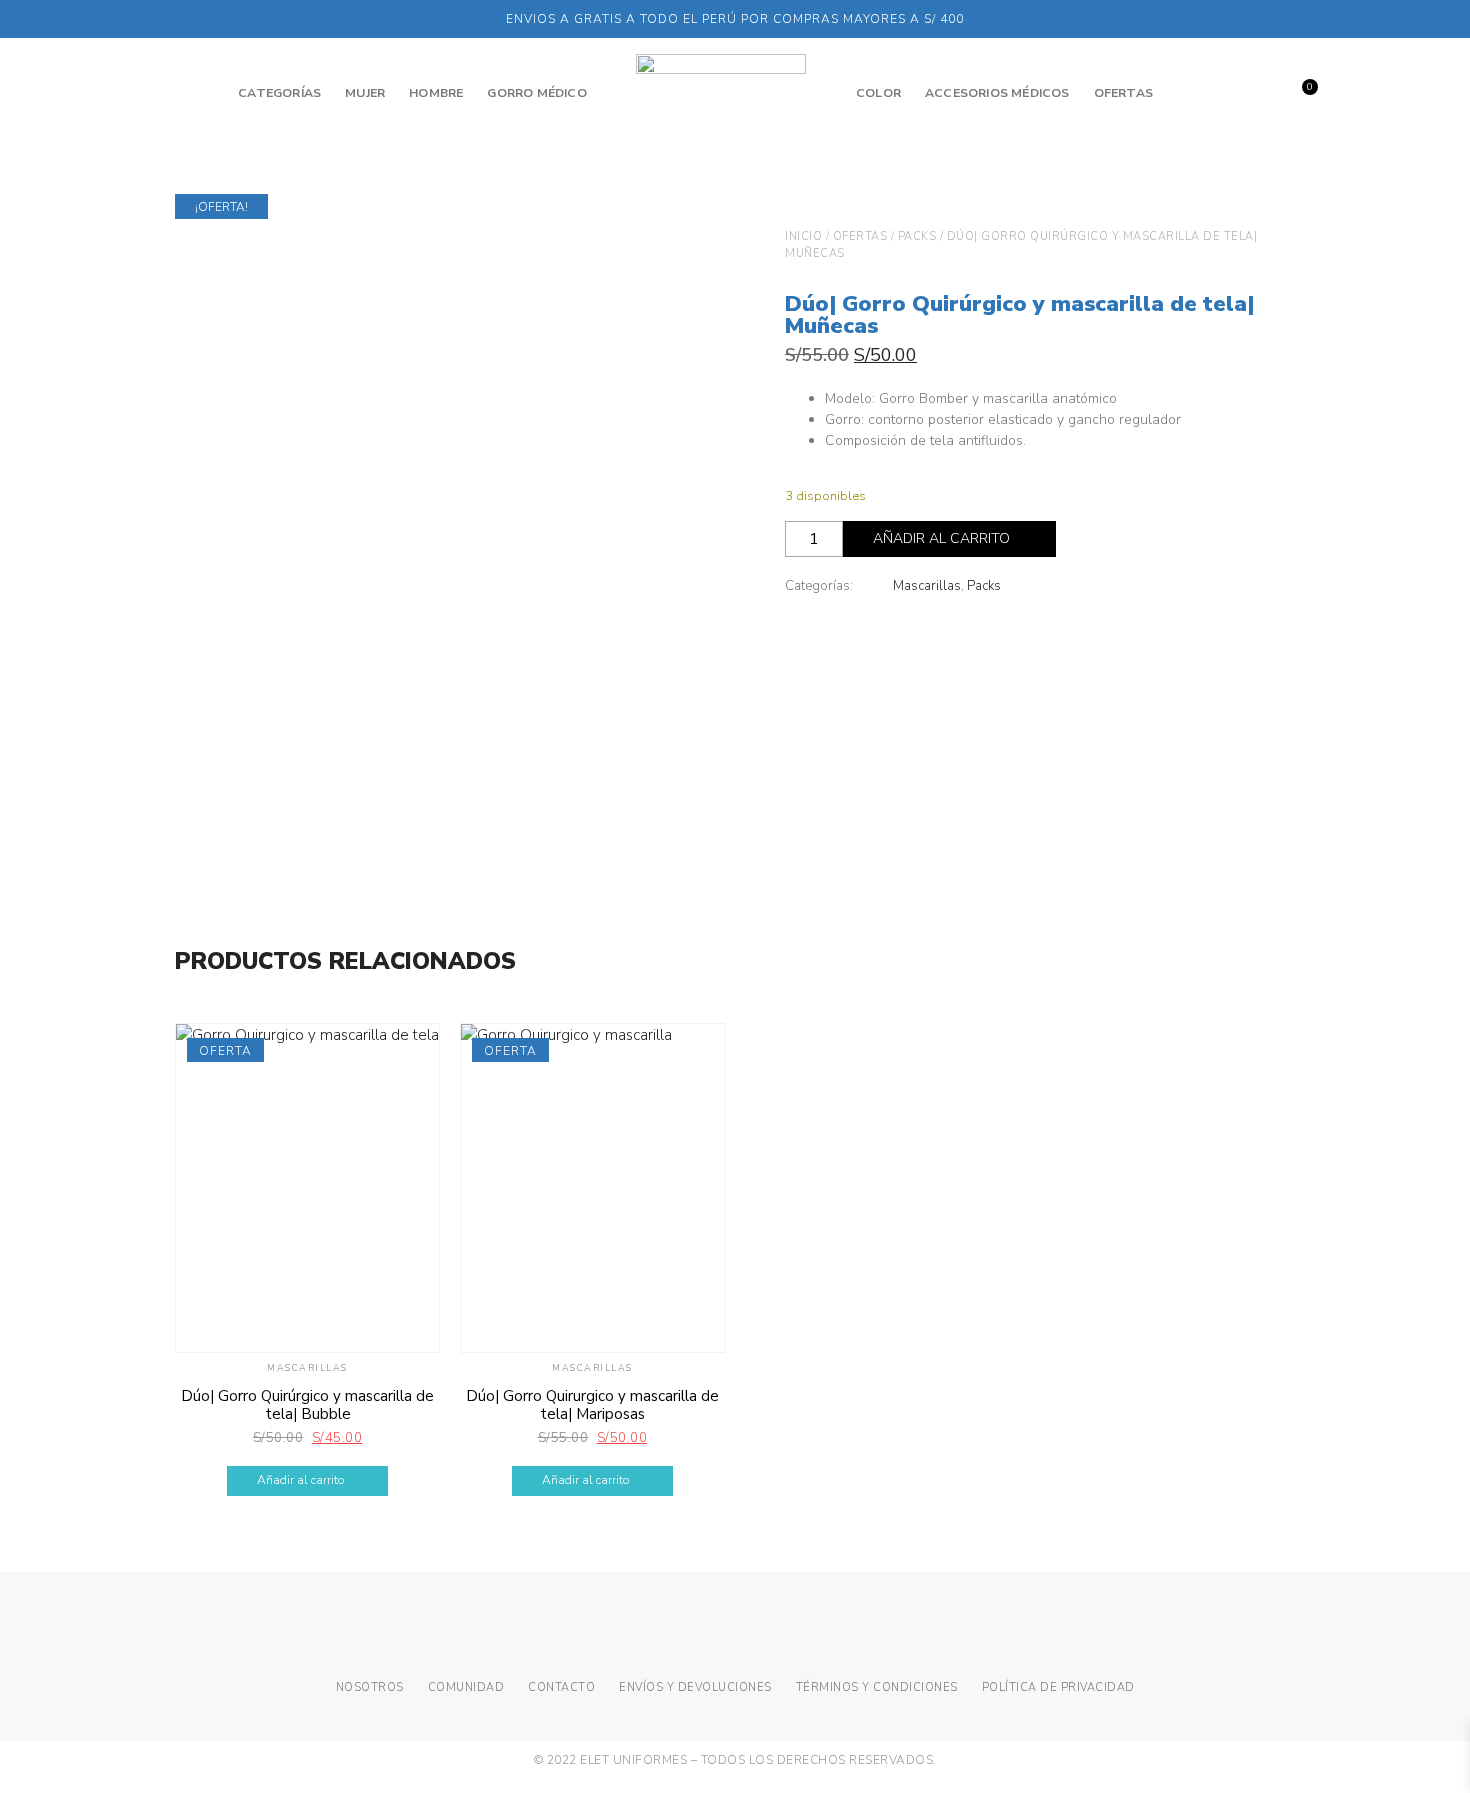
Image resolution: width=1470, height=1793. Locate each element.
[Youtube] (794, 1638)
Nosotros (370, 1687)
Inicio (803, 236)
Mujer (365, 93)
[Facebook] (677, 1638)
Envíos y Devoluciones (695, 1687)
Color (878, 93)
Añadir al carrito (941, 538)
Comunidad (466, 1687)
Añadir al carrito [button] (300, 1480)
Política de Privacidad (1058, 1687)
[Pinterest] (755, 1638)
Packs (917, 236)
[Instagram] (716, 1638)
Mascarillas (927, 586)
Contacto (561, 1687)
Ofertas (1123, 93)
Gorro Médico (536, 93)
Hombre (436, 93)
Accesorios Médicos (997, 93)
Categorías (279, 93)
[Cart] (1297, 95)
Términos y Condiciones (877, 1687)
